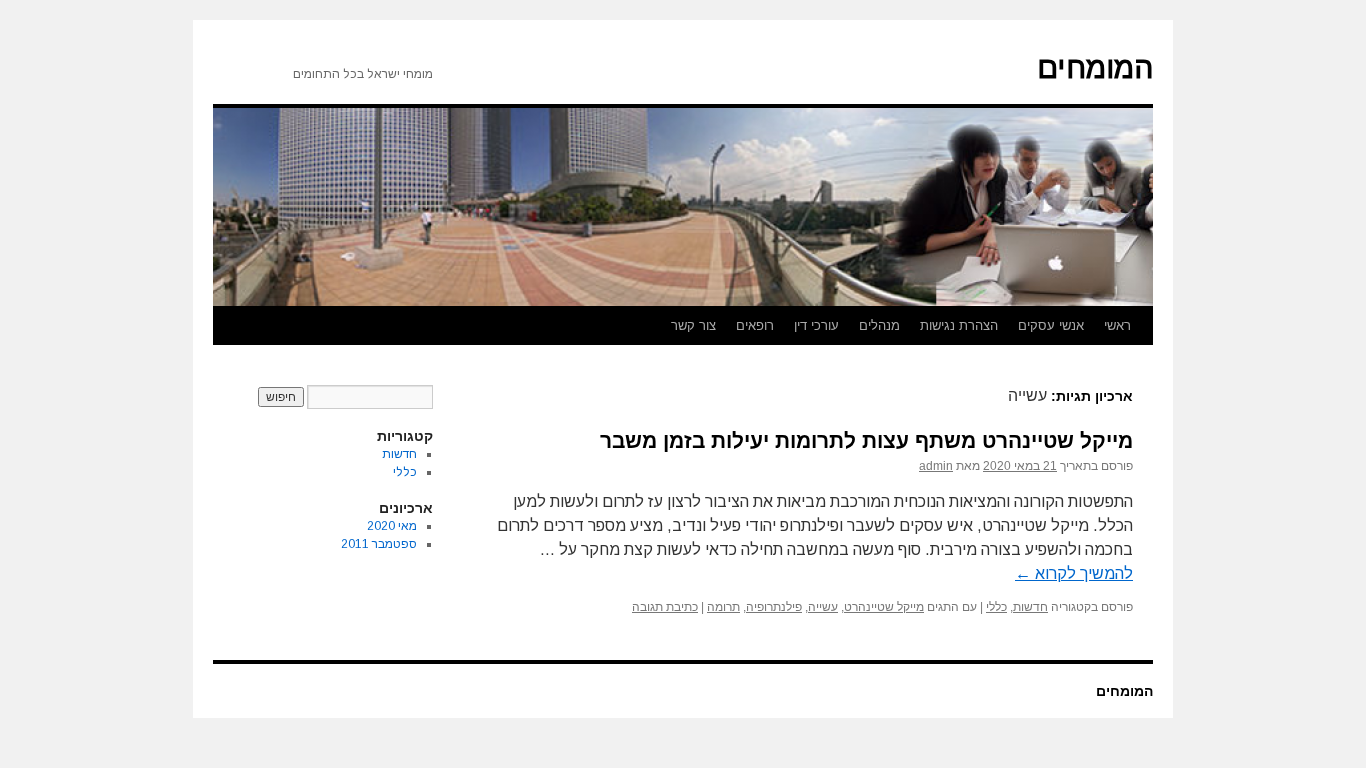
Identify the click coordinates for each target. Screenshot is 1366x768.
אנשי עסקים (1051, 325)
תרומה (723, 607)
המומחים (1095, 67)
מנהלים (879, 325)
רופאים (755, 325)
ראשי (1117, 325)
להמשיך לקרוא (1074, 573)
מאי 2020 (392, 526)
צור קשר (693, 325)
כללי (996, 607)
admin (936, 466)
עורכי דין (816, 325)
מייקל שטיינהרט (884, 607)
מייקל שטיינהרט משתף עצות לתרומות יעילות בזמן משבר (866, 440)
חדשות (1030, 607)
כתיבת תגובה (665, 607)
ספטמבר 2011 (379, 544)
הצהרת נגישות (959, 325)
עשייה (823, 607)
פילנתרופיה (774, 607)
